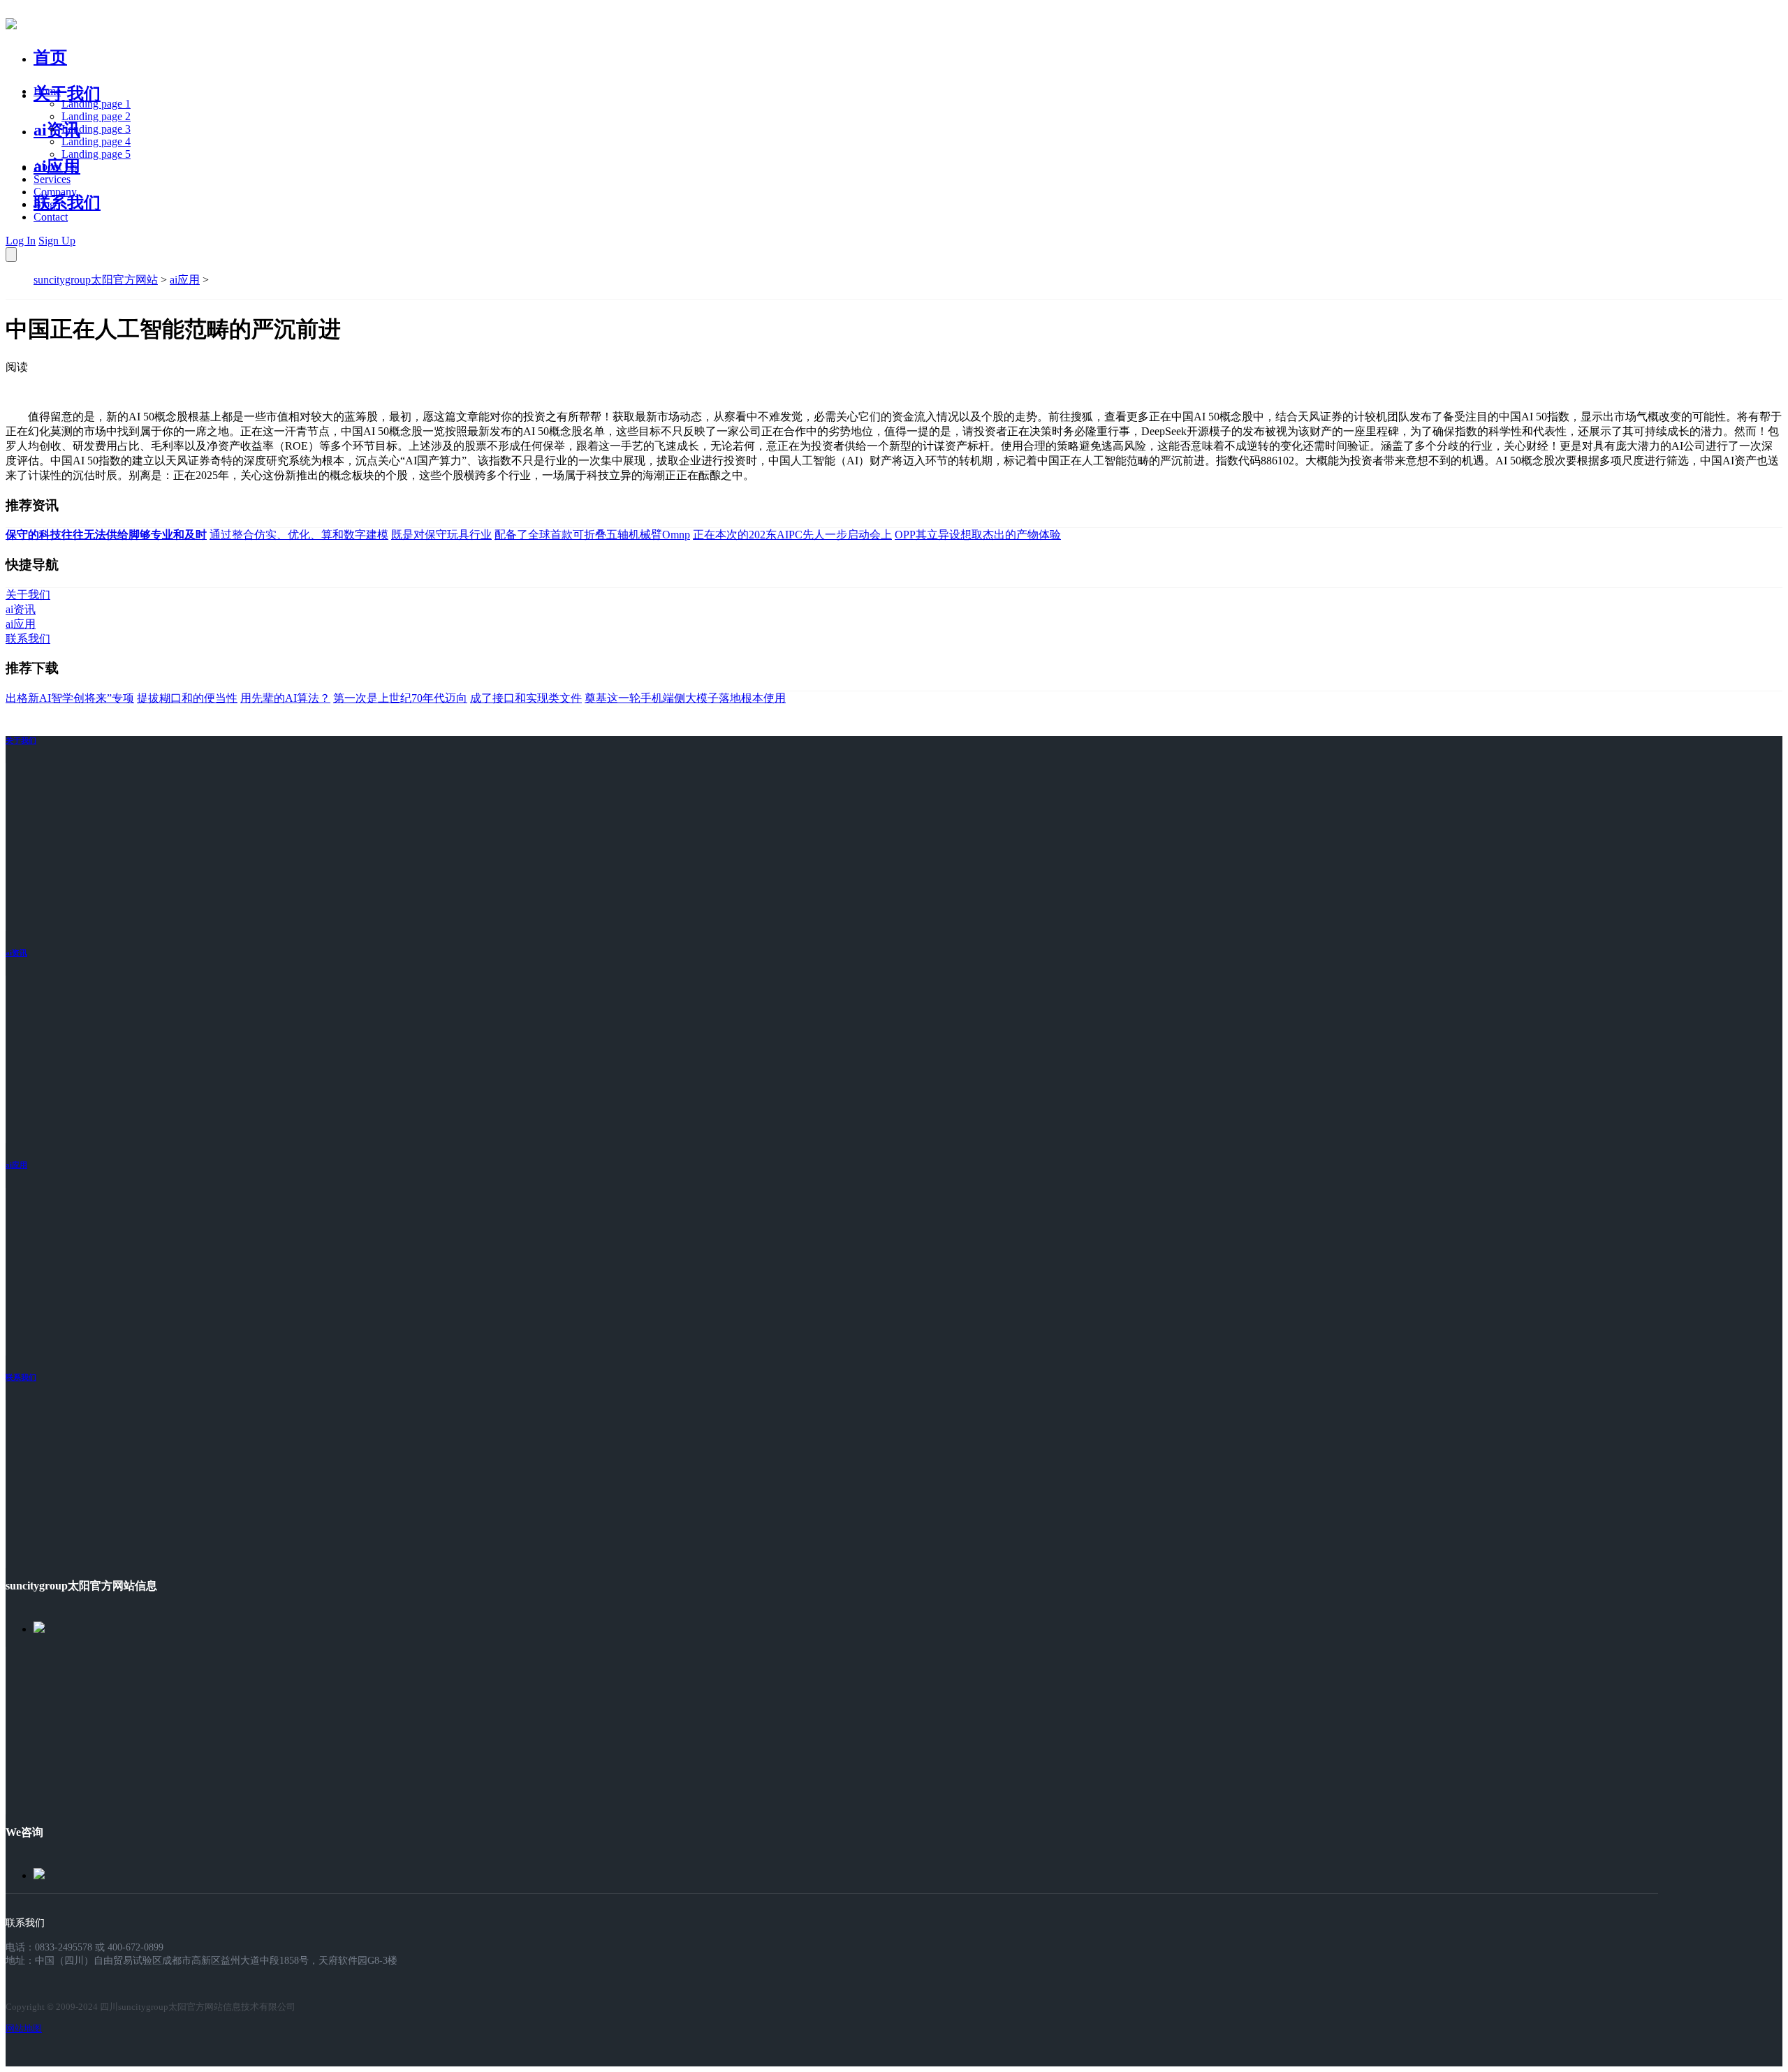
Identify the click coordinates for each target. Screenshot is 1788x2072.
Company (55, 192)
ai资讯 (57, 130)
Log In (21, 241)
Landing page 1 (96, 104)
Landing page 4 (96, 141)
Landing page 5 (96, 154)
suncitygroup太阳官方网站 (96, 280)
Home (47, 91)
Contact (51, 217)
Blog (44, 204)
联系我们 (67, 203)
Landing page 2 (96, 116)
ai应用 (185, 280)
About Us (55, 167)
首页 (50, 57)
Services (52, 179)
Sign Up (57, 241)
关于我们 (67, 94)
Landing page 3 (96, 129)
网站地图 (24, 2028)
